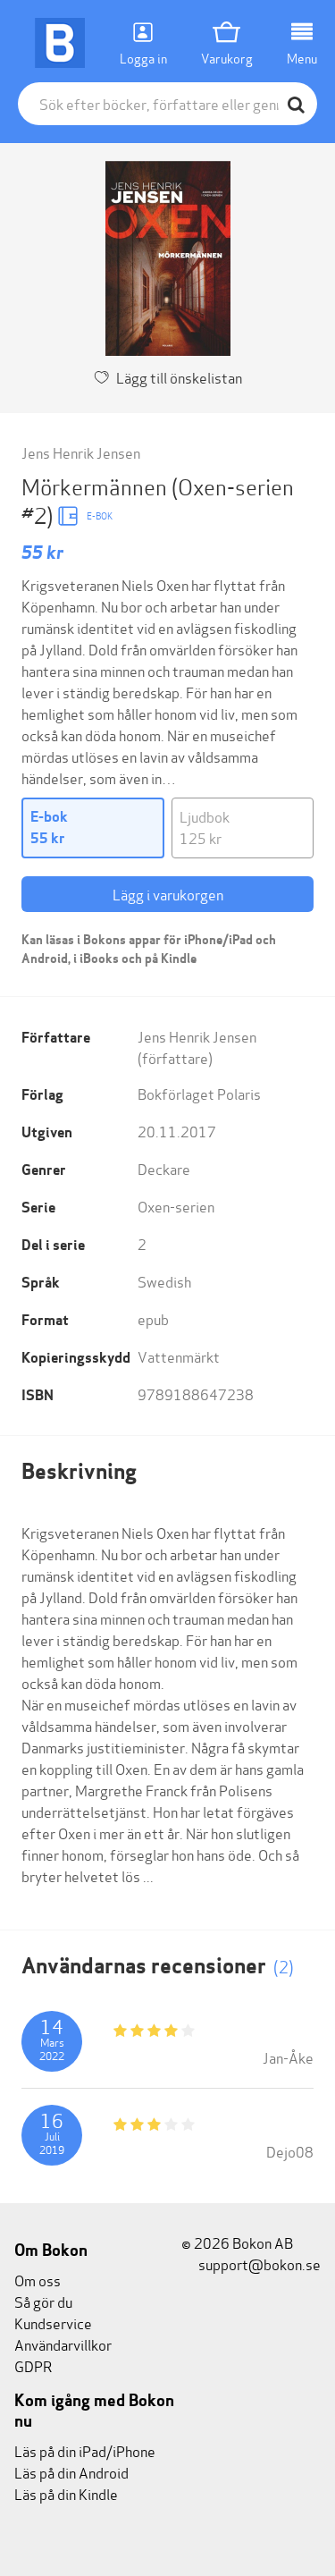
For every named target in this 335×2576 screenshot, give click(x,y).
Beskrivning (79, 1471)
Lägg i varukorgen (168, 894)
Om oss (38, 2280)
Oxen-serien (176, 1206)
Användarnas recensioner (158, 1966)
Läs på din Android (71, 2472)
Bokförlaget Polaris (199, 1093)
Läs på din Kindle (66, 2493)
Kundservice (53, 2323)
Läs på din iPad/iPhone (85, 2450)
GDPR (33, 2365)
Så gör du (43, 2301)
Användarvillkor (63, 2344)
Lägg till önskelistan (179, 377)
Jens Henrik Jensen (81, 452)
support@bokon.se (258, 2264)
